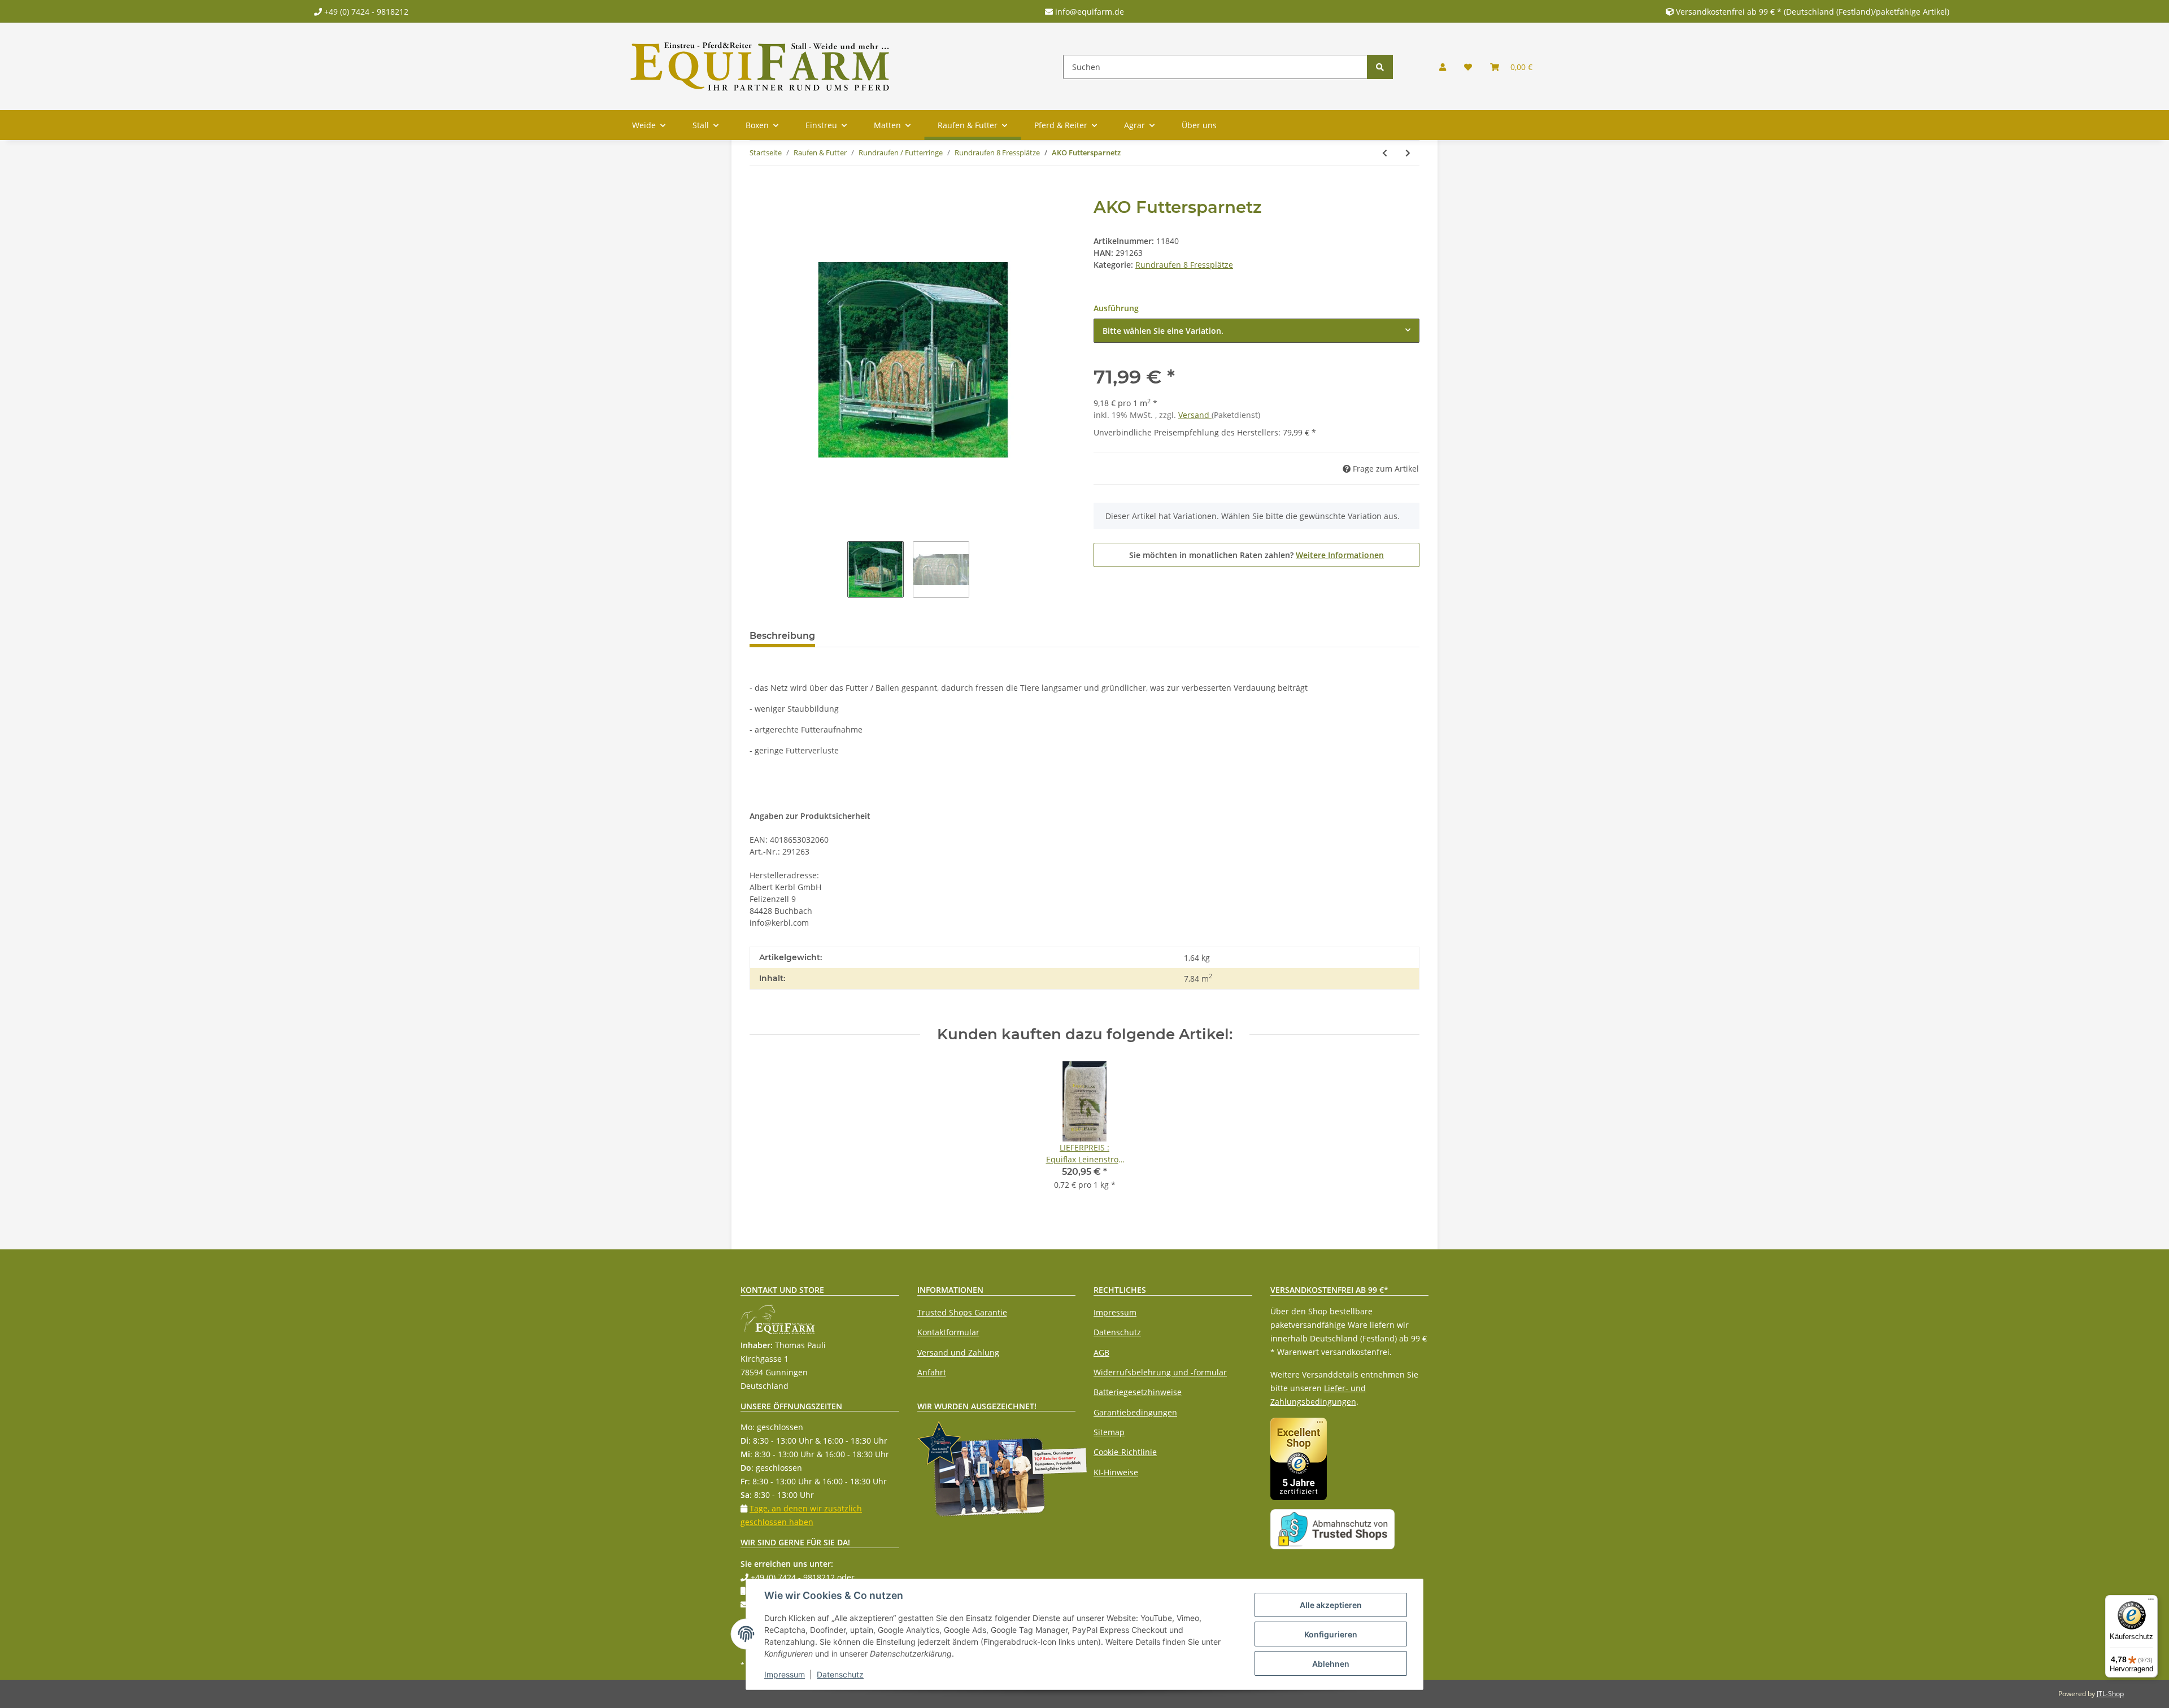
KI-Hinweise (1116, 1472)
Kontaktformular (948, 1332)
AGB (1101, 1352)
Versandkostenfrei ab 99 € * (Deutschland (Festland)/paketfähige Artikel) (1813, 12)
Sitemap (1109, 1432)
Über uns (1199, 125)
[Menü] (2151, 1602)
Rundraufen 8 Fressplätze (1184, 265)
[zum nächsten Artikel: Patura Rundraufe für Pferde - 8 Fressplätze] (1408, 153)
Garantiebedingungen (1135, 1412)
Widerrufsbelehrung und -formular (1160, 1372)
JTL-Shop (2110, 1694)
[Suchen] (1380, 67)
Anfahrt (932, 1372)
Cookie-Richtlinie (1125, 1452)
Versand (1195, 415)
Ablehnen (1331, 1664)
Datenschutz (1117, 1332)
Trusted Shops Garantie (962, 1312)
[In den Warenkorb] (759, 191)
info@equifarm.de (1088, 12)
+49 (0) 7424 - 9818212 (365, 12)
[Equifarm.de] (760, 67)
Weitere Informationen (1340, 555)
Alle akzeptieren (1331, 1605)
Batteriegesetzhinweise (1138, 1392)
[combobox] (1256, 331)
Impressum (1115, 1312)
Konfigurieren (1331, 1634)
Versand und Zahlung (958, 1352)
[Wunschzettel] (1468, 67)
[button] (1443, 67)
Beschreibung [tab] (782, 636)
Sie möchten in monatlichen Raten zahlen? (1256, 555)
